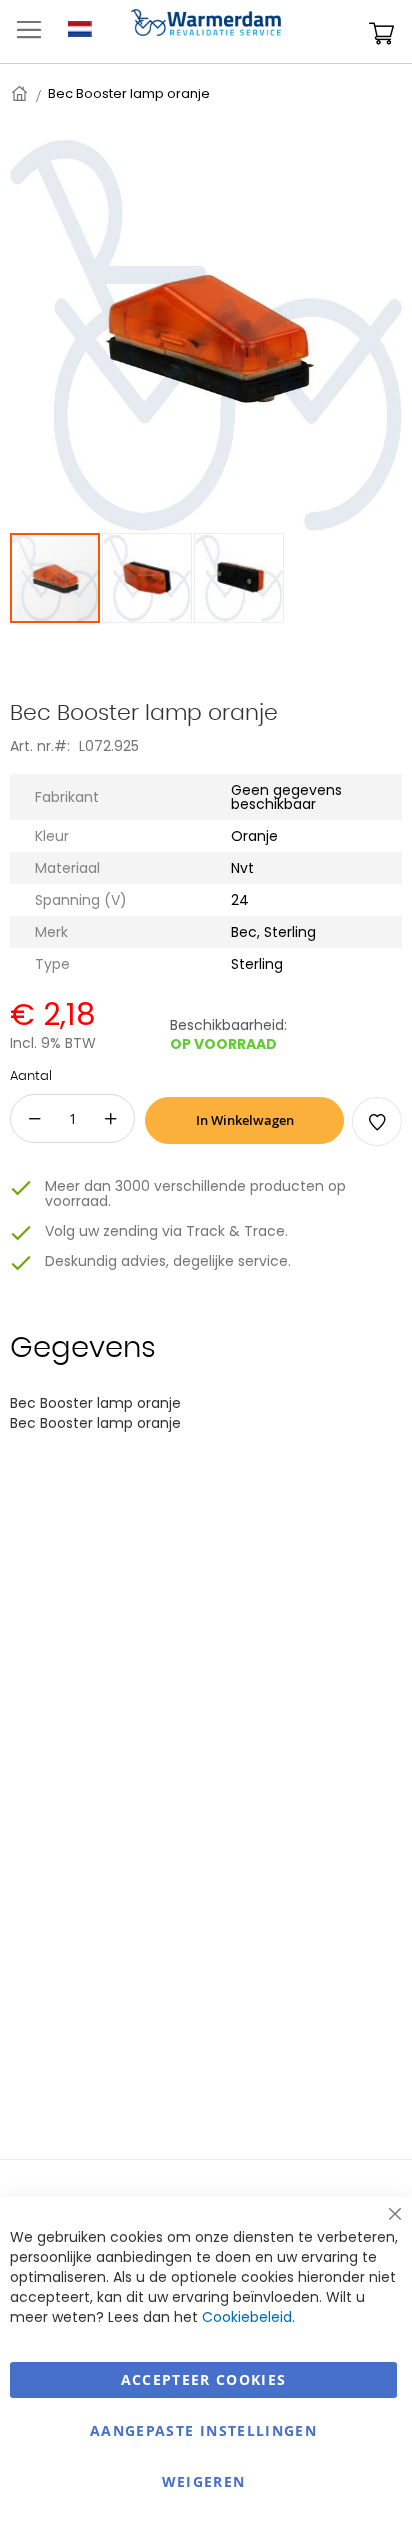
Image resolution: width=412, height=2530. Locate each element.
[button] (148, 578)
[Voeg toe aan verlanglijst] (377, 1121)
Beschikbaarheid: (228, 1025)
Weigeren (204, 2481)
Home (21, 93)
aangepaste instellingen (203, 2430)
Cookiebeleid (247, 2317)
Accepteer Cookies (204, 2379)
